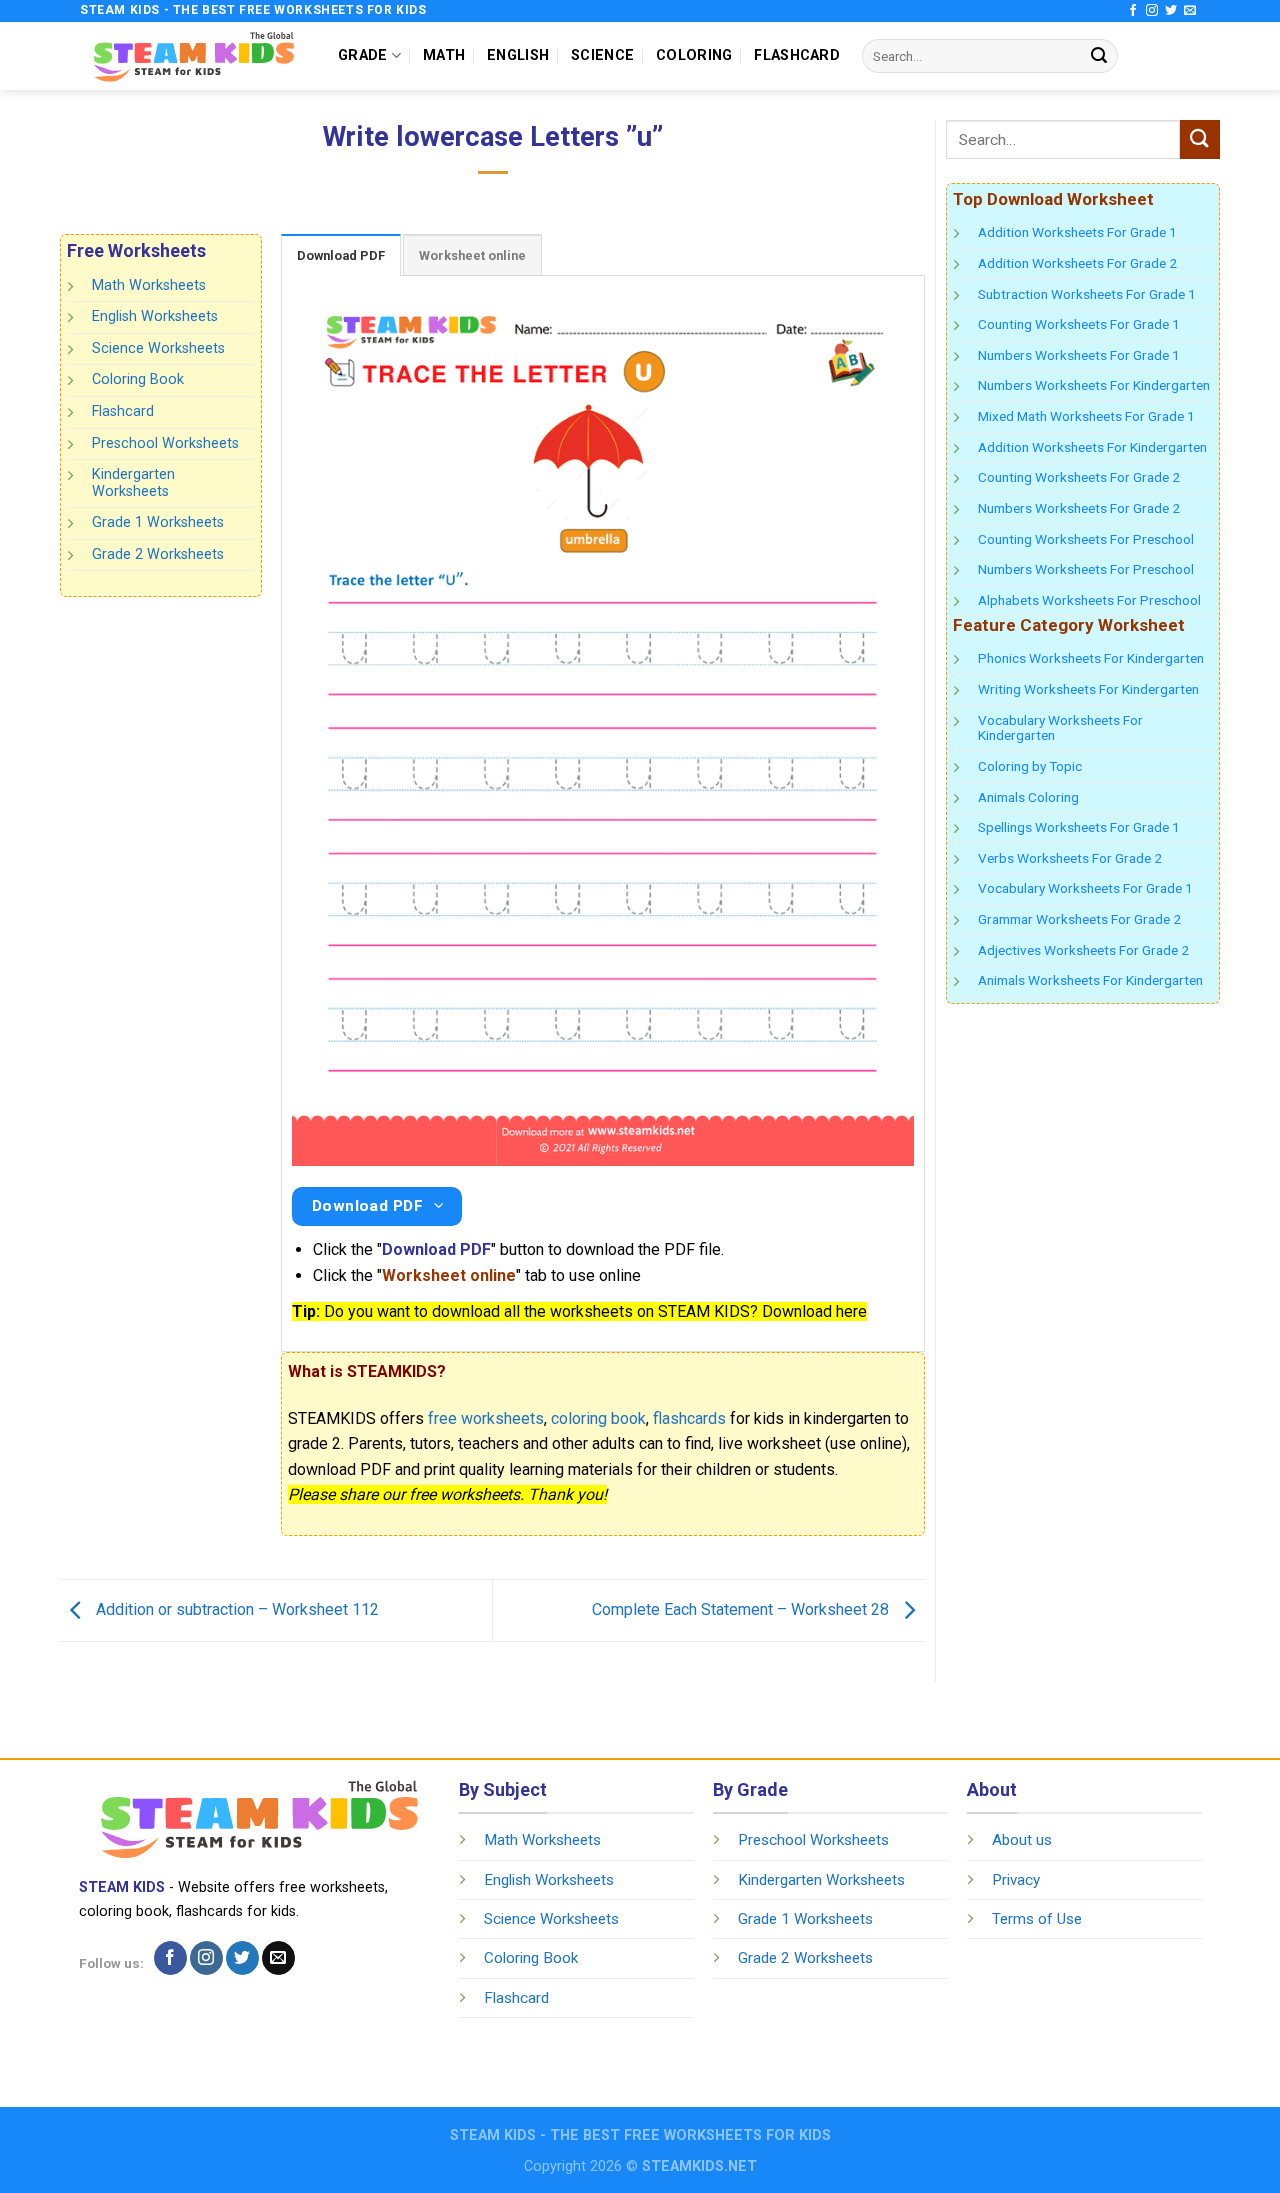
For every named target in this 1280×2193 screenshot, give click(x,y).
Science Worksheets (158, 348)
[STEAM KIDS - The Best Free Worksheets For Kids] (194, 55)
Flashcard (123, 411)
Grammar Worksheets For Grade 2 (1079, 919)
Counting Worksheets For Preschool (1086, 539)
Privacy (1016, 1880)
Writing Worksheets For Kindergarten (1088, 689)
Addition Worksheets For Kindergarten (1092, 447)
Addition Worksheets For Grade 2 (1077, 263)
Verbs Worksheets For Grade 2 (1070, 858)
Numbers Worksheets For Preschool (1086, 569)
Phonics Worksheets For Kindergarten (1091, 658)
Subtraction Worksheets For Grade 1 (1087, 294)
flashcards (689, 1418)
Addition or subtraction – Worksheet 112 (235, 1609)
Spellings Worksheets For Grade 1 (1079, 827)
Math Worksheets (149, 285)
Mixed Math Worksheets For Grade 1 (1086, 416)
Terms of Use (1037, 1919)
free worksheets (486, 1418)
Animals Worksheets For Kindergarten (1090, 980)
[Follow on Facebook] (1133, 11)
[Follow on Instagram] (1152, 11)
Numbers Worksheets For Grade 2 (1079, 508)
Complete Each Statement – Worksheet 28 (742, 1609)
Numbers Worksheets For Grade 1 (1079, 355)
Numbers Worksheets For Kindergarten (1094, 385)
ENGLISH (518, 55)
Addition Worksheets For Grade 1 (1077, 232)
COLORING (694, 55)
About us (1022, 1840)
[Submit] (1099, 56)
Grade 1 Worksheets (158, 522)
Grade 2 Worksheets (158, 554)
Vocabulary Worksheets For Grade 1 (1085, 888)
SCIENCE (602, 55)
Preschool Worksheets (165, 442)
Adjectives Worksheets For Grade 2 (1083, 950)
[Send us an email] (1190, 11)
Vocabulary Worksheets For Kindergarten (1060, 728)
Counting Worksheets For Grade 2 (1079, 477)
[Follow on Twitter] (1171, 11)
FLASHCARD (797, 55)
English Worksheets (155, 316)
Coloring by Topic (1030, 766)
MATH (444, 55)
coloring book (598, 1418)
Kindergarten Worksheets (133, 483)
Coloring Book (138, 379)
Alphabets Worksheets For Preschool (1089, 600)
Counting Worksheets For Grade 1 (1079, 324)
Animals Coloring (1028, 797)
